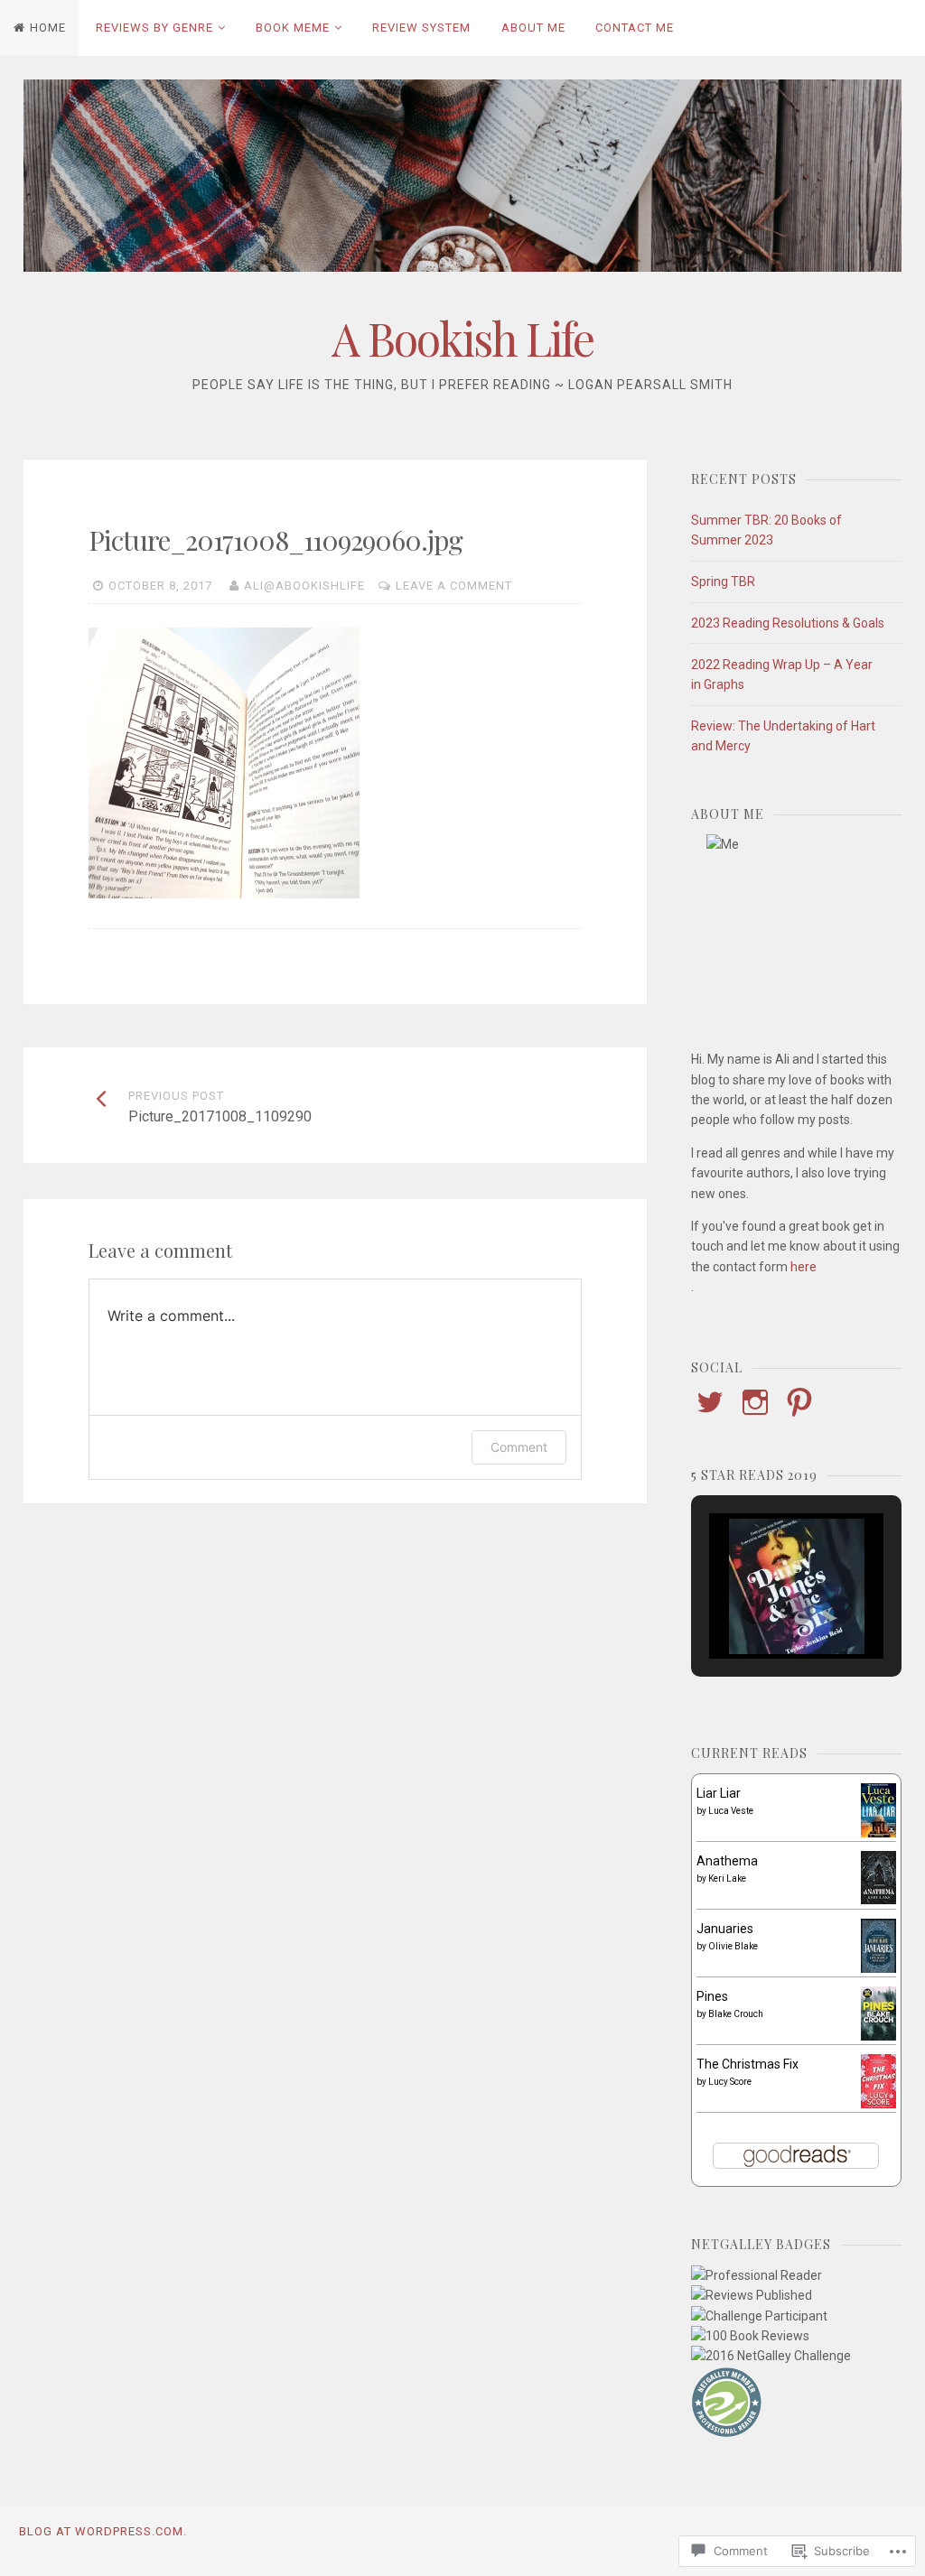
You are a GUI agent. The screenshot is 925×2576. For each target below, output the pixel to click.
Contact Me (635, 28)
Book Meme (293, 28)
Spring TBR (723, 581)
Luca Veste (731, 1811)
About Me (533, 28)
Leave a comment (454, 586)
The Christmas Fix (747, 2064)
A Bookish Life (462, 338)
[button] (755, 1610)
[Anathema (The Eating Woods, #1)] (878, 1900)
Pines (712, 1996)
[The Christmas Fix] (878, 2104)
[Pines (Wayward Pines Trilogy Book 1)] (878, 2036)
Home (48, 28)
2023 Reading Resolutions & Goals (788, 623)
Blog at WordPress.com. (103, 2531)
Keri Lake (727, 1879)
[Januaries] (878, 1970)
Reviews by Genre (154, 28)
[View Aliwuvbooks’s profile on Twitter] (710, 1402)
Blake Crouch (736, 2014)
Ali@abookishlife (304, 586)
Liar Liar (719, 1793)
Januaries (725, 1929)
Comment (519, 1447)
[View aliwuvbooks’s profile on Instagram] (755, 1402)
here (804, 1267)
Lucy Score (730, 2082)
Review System (421, 28)
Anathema (727, 1861)
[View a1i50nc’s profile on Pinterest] (799, 1402)
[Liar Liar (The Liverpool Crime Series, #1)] (878, 1833)
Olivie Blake (733, 1946)
